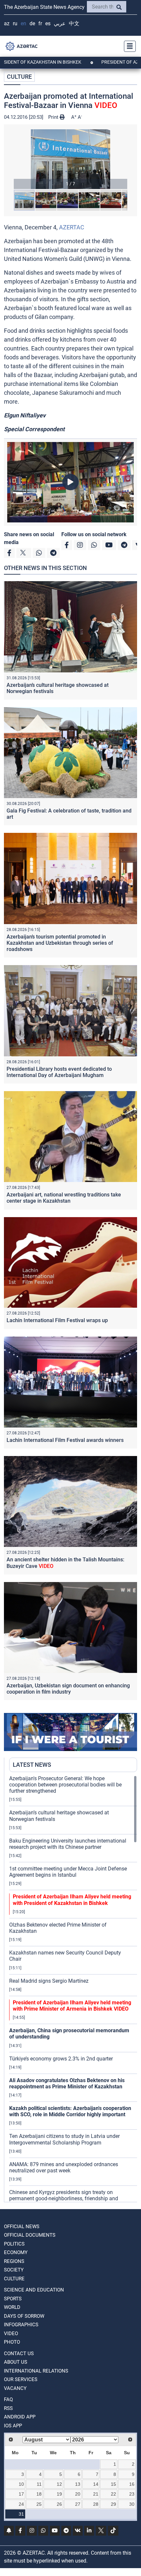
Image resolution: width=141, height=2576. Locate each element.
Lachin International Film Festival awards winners (65, 1440)
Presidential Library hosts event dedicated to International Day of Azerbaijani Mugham (59, 1072)
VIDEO (11, 2333)
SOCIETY (14, 2270)
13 (78, 2484)
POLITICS (14, 2244)
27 (78, 2504)
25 (39, 2504)
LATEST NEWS (32, 1765)
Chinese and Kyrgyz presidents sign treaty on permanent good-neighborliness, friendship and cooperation (64, 2198)
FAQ (8, 2399)
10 (21, 2484)
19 (59, 2494)
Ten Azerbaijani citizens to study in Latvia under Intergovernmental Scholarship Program (64, 2139)
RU (15, 23)
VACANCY (15, 2388)
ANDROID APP (20, 2417)
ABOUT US (16, 2362)
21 (96, 2494)
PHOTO (12, 2342)
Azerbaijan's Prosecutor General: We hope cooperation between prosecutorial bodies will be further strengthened (65, 1785)
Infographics (21, 2325)
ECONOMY (16, 2252)
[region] (73, 1989)
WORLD (12, 2307)
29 (113, 2504)
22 (113, 2494)
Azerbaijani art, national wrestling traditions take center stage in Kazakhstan (64, 1198)
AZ (7, 23)
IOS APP (13, 2426)
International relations (36, 2371)
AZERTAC (72, 227)
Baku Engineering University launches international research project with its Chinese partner (68, 1844)
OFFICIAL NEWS (22, 2227)
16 (132, 2484)
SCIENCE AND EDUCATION (34, 2290)
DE (32, 23)
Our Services (21, 2379)
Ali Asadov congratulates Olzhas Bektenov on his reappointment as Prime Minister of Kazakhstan (67, 2083)
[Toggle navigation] (128, 46)
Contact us (19, 2354)
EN (23, 23)
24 (21, 2504)
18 (39, 2494)
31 (21, 2514)
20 (78, 2494)
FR (40, 23)
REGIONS (14, 2261)
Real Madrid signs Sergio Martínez (49, 1981)
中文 (74, 23)
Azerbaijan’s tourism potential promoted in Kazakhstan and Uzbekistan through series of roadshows (60, 943)
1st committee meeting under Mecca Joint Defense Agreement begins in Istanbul (68, 1872)
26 (59, 2504)
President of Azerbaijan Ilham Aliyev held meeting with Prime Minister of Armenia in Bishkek (72, 2006)
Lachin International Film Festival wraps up (57, 1320)
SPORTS (13, 2299)
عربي (60, 23)
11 (39, 2484)
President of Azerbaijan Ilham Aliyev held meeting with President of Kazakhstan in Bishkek (72, 1900)
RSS (8, 2408)
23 (132, 2494)
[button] (70, 159)
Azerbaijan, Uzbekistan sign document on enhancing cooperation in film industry (68, 1689)
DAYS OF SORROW (24, 2316)
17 (21, 2494)
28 (96, 2504)
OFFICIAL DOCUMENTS (30, 2235)
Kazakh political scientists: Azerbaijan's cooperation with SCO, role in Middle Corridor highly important (70, 2111)
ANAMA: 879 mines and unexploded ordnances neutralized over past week (64, 2167)
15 (113, 2484)
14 (96, 2484)
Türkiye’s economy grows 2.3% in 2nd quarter (61, 2059)
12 (59, 2484)
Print (54, 117)
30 (132, 2504)
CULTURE (19, 77)
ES (48, 23)
